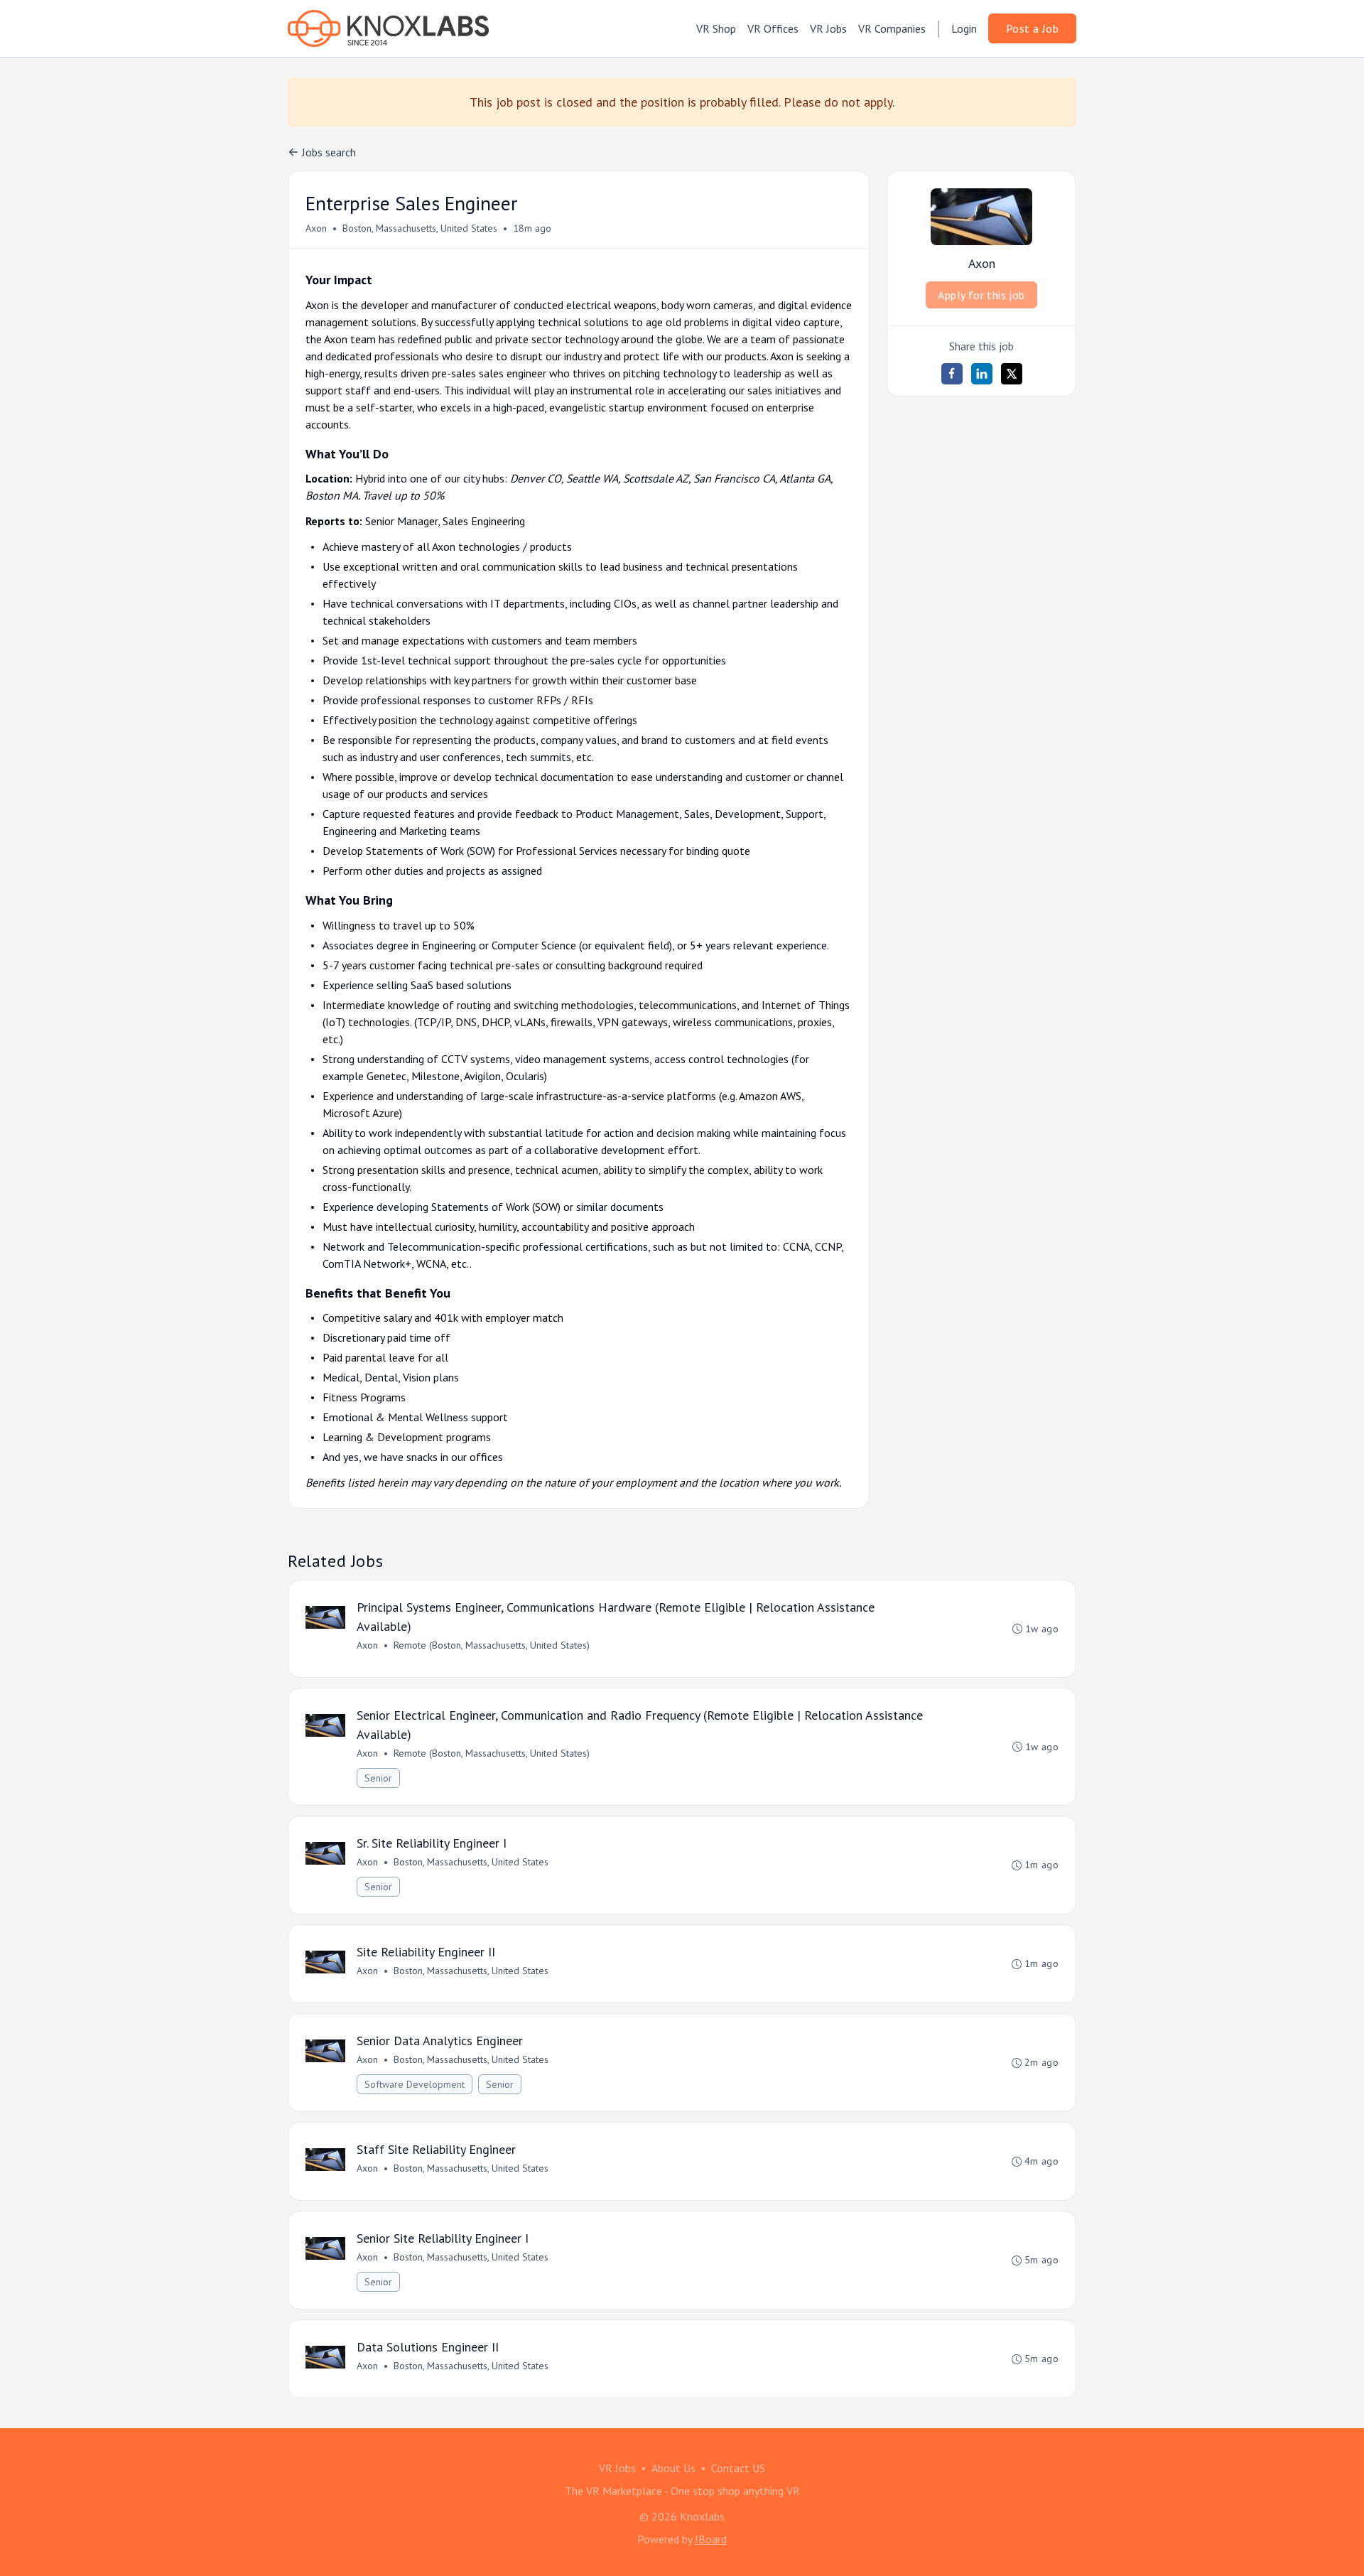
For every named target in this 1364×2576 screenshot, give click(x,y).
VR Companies (892, 28)
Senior (378, 1778)
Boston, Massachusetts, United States (420, 228)
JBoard (711, 2539)
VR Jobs (828, 28)
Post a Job (1032, 28)
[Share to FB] (952, 374)
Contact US (738, 2468)
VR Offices (773, 28)
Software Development (415, 2084)
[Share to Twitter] (1012, 374)
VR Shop (716, 28)
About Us (673, 2468)
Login (964, 28)
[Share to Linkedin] (982, 374)
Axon (316, 228)
